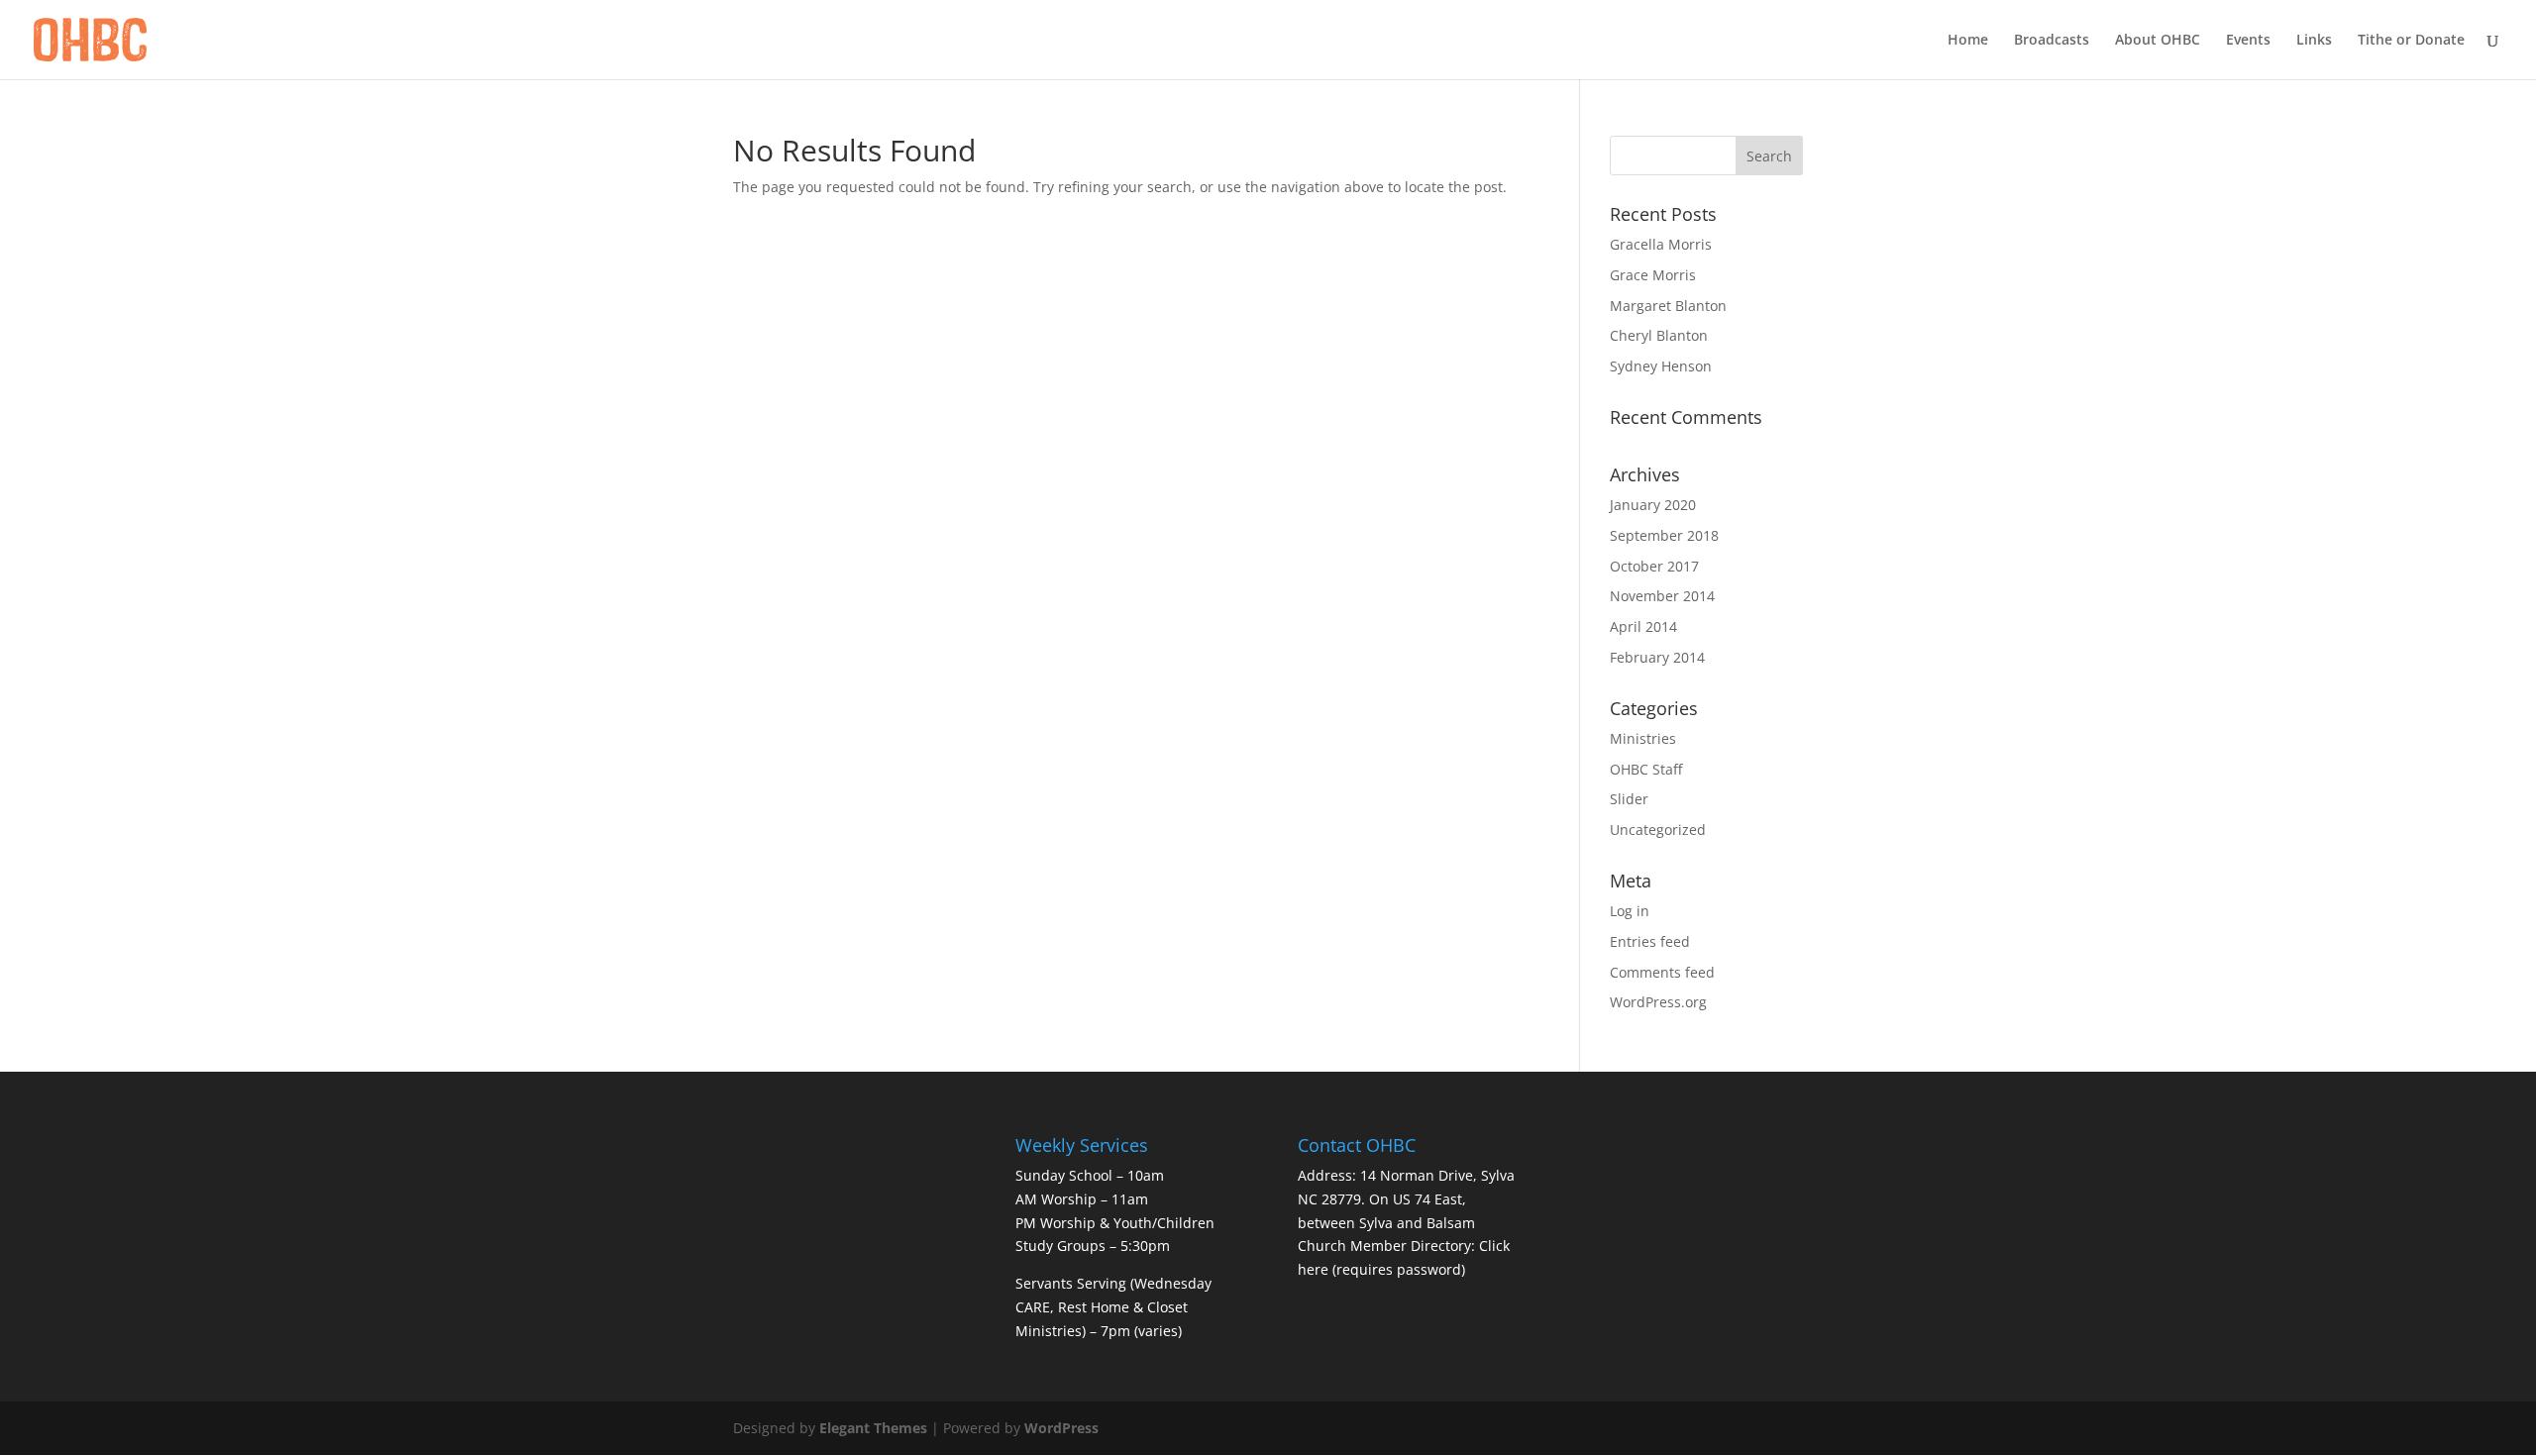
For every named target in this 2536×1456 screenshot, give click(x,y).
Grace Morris (1653, 275)
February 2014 (1657, 657)
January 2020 (1653, 505)
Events (2248, 41)
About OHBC (2158, 41)
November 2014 (1662, 596)
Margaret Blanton (1668, 306)
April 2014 (1643, 626)
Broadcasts (2052, 41)
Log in (1630, 911)
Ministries (1643, 738)
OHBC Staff (1646, 769)
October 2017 (1654, 566)
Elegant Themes (873, 1428)
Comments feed (1662, 972)
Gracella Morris (1661, 244)
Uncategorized (1658, 830)
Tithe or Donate (2411, 41)
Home (1968, 41)
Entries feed (1650, 941)
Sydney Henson (1661, 366)
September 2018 (1664, 535)
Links (2314, 41)
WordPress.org (1658, 1002)
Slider (1629, 799)
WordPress (1061, 1428)
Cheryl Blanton (1659, 335)
